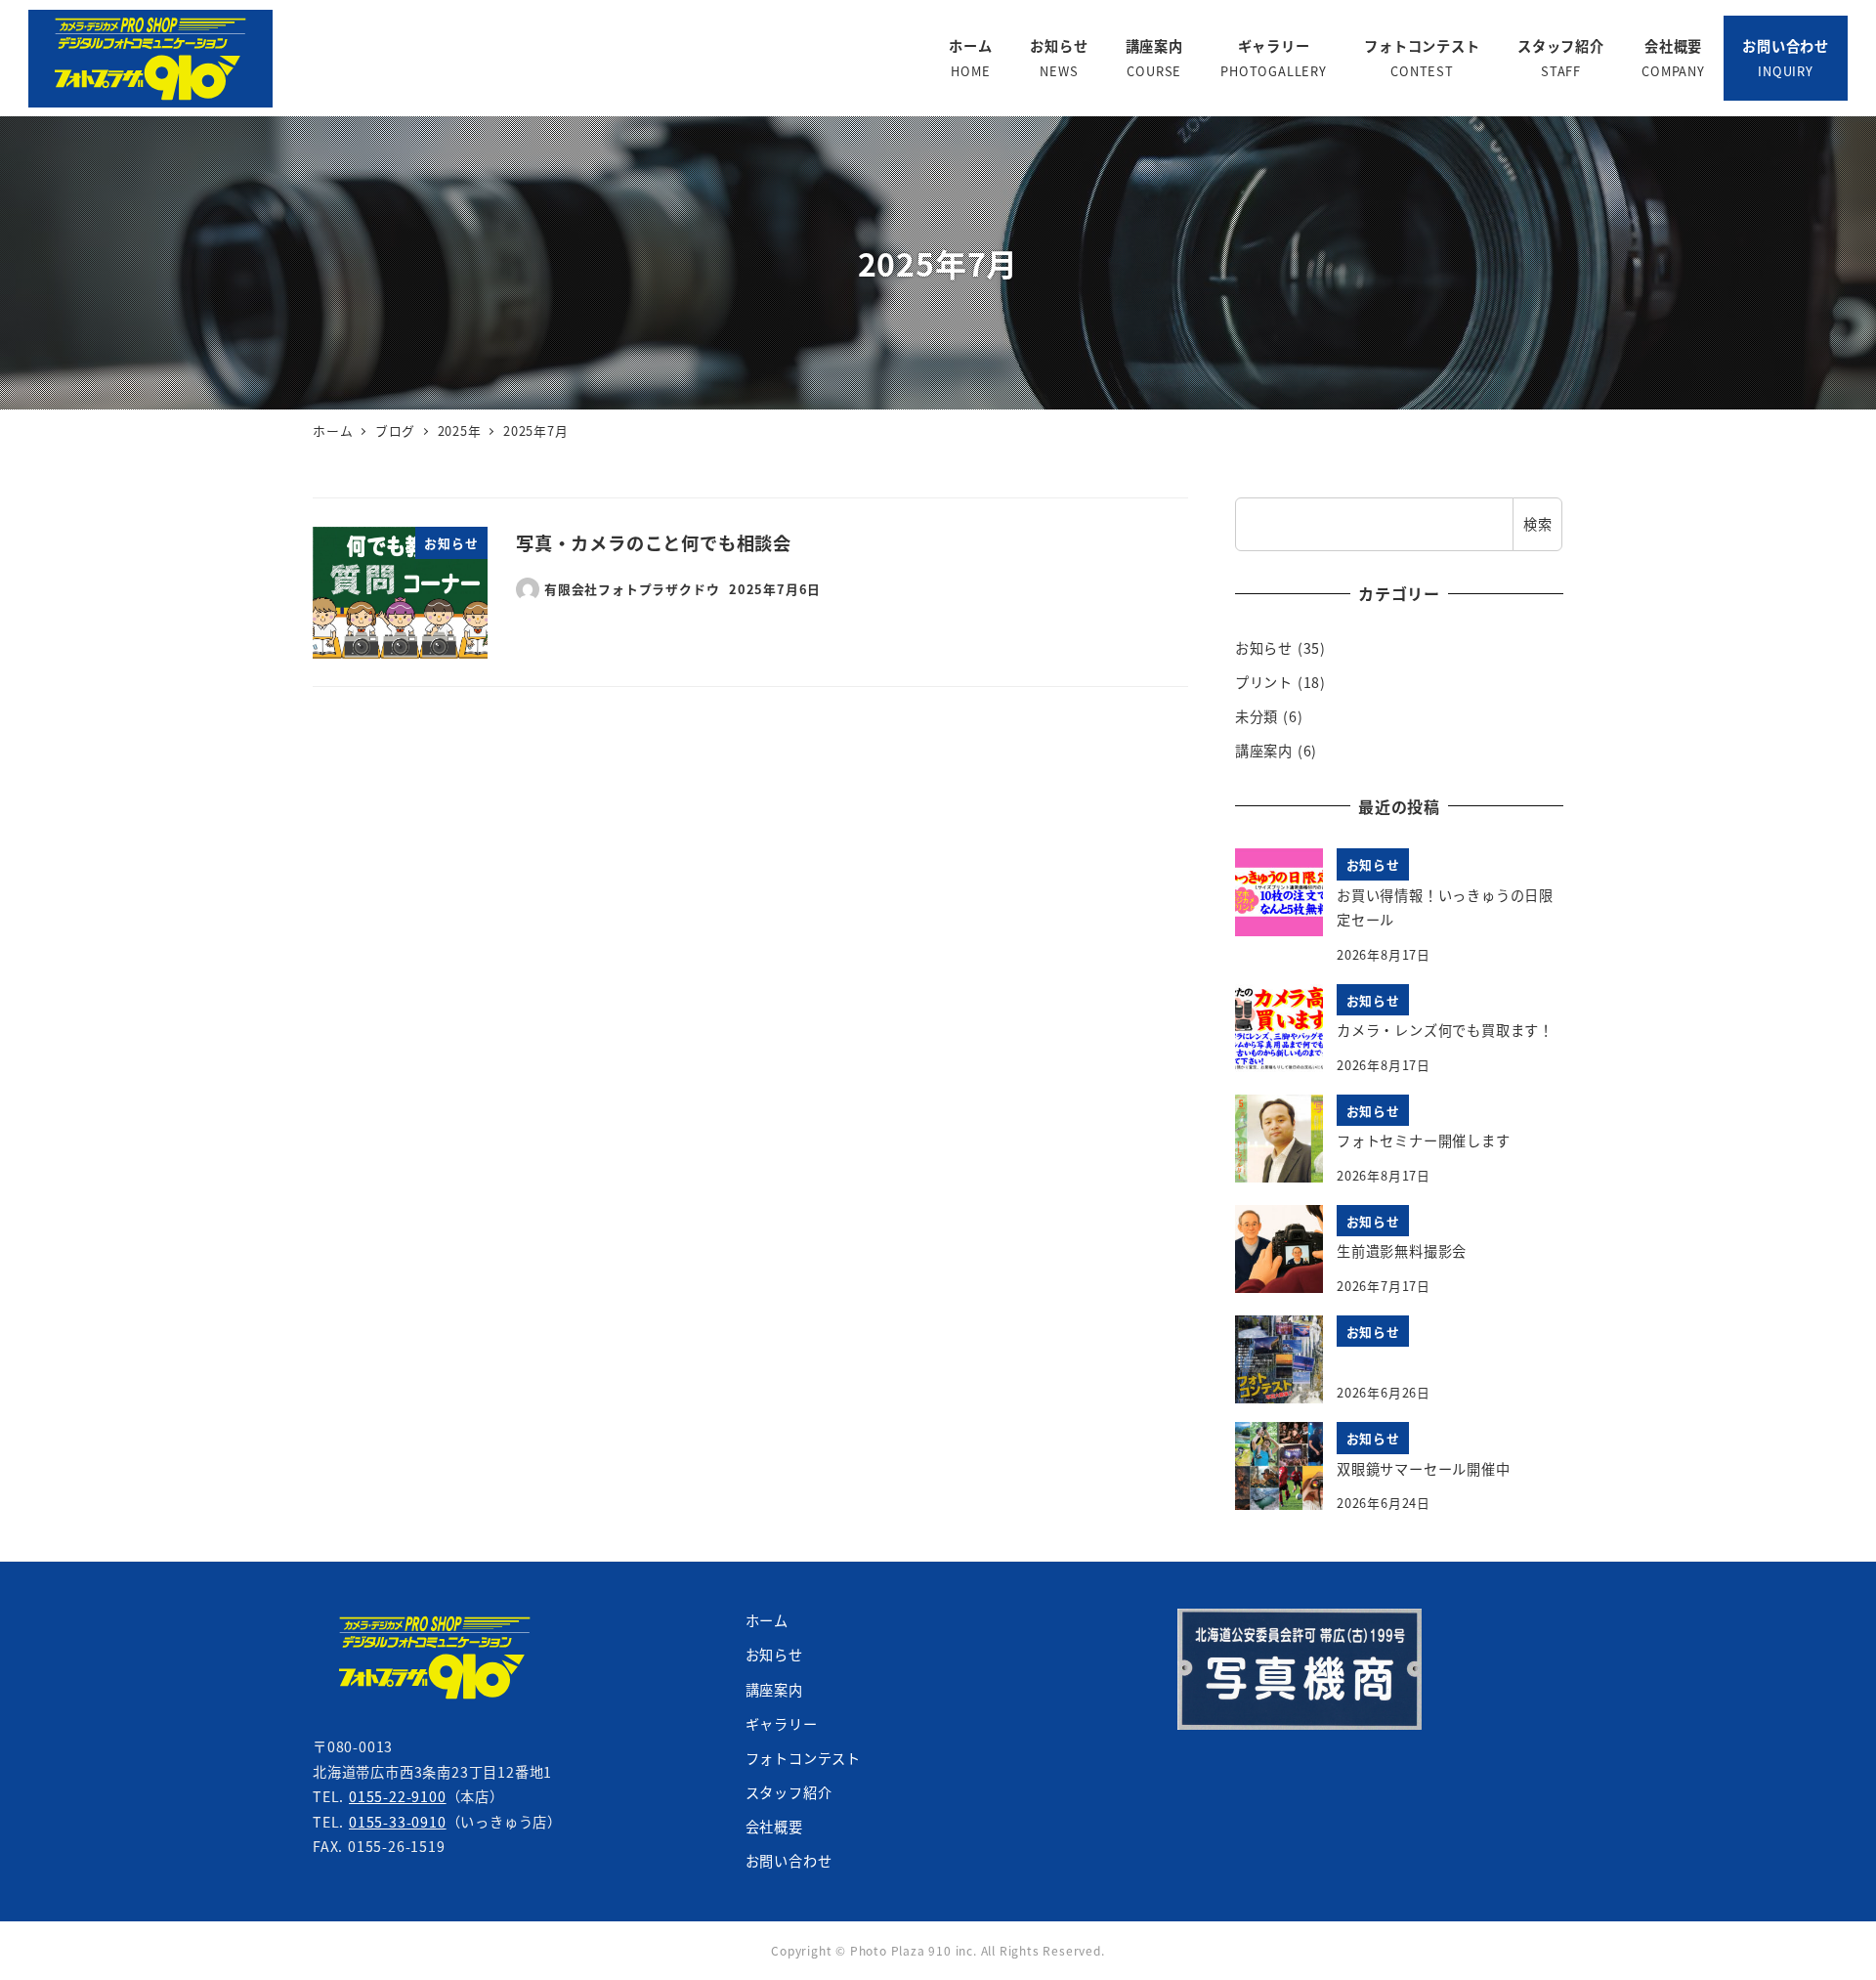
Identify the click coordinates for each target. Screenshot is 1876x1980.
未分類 (1257, 716)
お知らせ (1264, 648)
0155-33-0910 (398, 1822)
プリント (1264, 682)
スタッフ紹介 (789, 1792)
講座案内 (1264, 751)
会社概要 (774, 1827)
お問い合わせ (789, 1861)
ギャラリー (782, 1724)
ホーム (767, 1620)
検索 (1538, 524)
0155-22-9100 (398, 1796)
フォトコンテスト (803, 1758)
